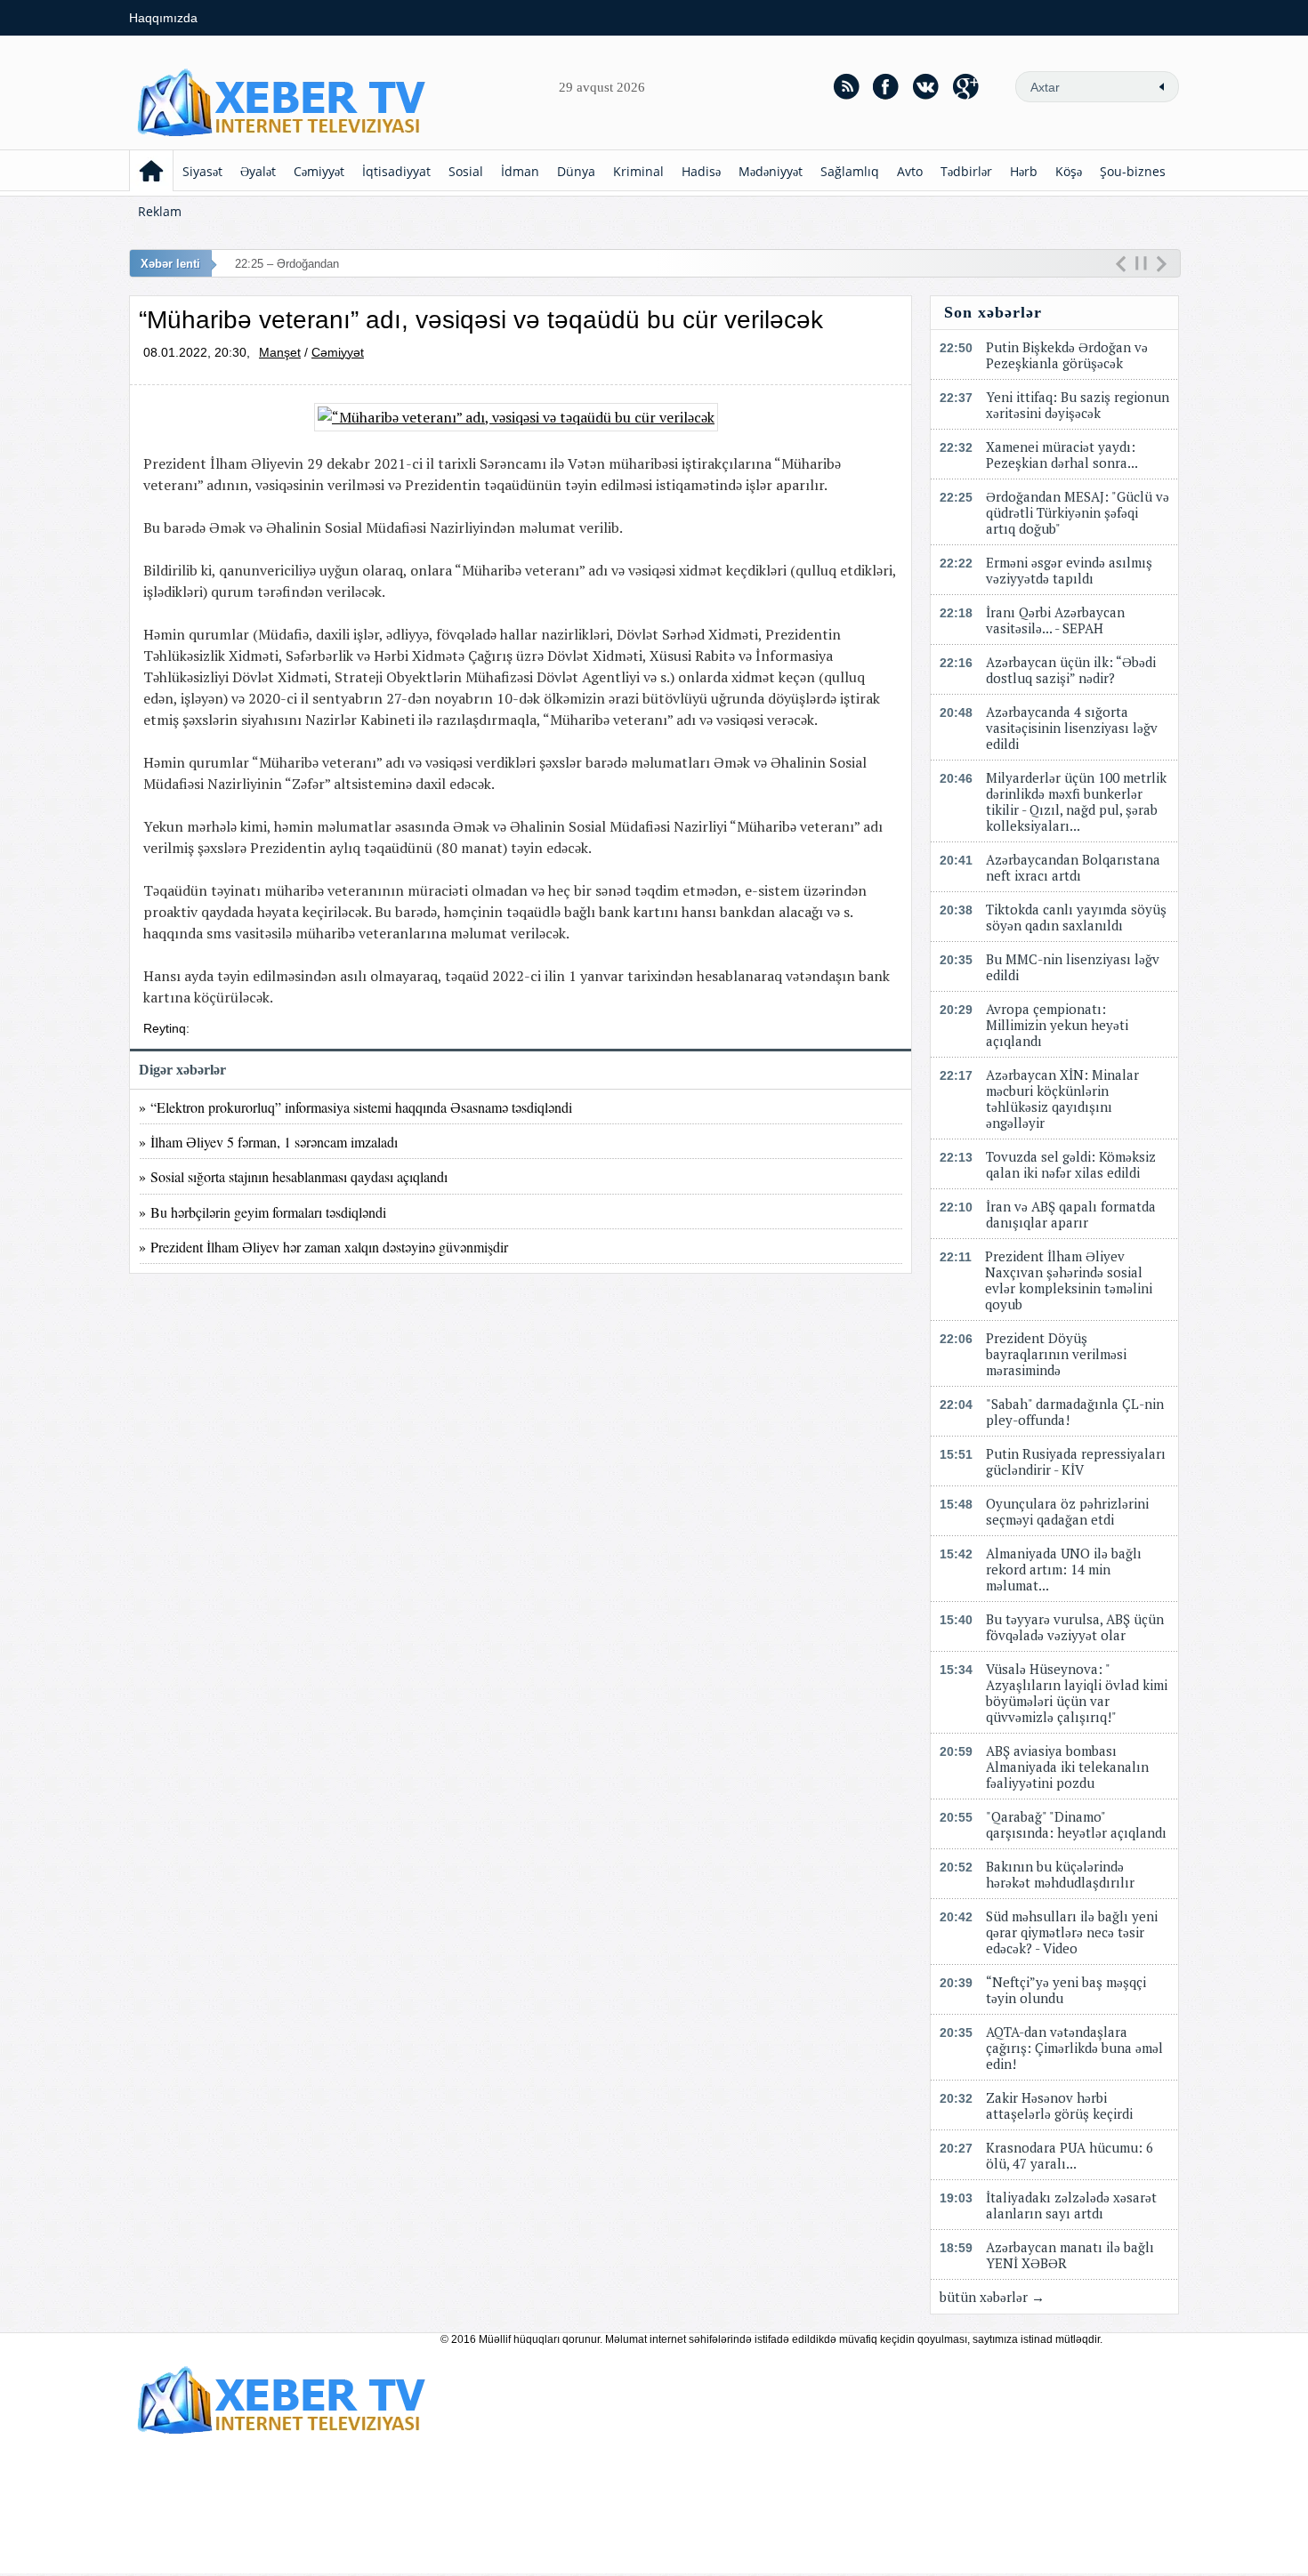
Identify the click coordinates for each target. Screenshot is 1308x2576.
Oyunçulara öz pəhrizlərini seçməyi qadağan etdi (1067, 1511)
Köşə (1069, 171)
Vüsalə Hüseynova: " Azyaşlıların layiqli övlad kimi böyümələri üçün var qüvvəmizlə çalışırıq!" (1077, 1693)
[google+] (966, 86)
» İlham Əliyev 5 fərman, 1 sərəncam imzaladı (268, 1142)
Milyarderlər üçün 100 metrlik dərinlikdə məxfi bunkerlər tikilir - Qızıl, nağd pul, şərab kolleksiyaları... (1076, 801)
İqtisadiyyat (396, 171)
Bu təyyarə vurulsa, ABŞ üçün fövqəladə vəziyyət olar (1075, 1627)
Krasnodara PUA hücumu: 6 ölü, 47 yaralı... (1070, 2155)
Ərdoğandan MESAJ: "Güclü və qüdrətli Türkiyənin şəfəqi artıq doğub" (1078, 512)
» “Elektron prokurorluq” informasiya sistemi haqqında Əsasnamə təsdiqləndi (355, 1107)
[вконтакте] (926, 86)
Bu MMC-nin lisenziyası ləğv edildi (1073, 967)
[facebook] (886, 86)
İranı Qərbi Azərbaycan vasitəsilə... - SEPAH (1055, 620)
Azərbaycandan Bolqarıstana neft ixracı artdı (1073, 867)
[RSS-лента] (846, 86)
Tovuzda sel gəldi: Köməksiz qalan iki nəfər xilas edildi (1071, 1164)
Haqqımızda (163, 18)
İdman (520, 171)
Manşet (280, 352)
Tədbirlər (966, 171)
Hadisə (701, 171)
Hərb (1024, 171)
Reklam (160, 211)
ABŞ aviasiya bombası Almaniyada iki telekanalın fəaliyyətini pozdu (1067, 1767)
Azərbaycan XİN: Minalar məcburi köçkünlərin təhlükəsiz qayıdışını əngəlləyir (1062, 1099)
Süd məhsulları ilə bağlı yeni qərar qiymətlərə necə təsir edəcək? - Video (1072, 1932)
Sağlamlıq (850, 171)
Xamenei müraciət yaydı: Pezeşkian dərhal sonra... (1062, 455)
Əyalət (258, 171)
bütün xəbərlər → (992, 2297)
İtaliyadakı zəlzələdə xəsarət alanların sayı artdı (1071, 2205)
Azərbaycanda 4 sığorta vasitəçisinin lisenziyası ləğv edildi (1072, 728)
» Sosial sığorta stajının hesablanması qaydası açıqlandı (293, 1176)
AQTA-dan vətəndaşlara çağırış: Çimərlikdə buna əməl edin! (1074, 2048)
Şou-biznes (1133, 171)
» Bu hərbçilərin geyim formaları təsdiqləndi (262, 1212)
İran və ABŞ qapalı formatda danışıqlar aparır (1071, 1214)
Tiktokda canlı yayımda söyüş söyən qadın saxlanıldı (1076, 917)
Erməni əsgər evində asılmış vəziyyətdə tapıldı (1069, 570)
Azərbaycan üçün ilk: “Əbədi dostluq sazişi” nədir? (1071, 670)
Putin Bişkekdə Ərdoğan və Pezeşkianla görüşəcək (1067, 355)
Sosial (466, 171)
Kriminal (638, 171)
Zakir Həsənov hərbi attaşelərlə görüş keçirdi (1059, 2105)
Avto (910, 171)
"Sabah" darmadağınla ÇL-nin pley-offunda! (1075, 1412)
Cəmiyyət (319, 171)
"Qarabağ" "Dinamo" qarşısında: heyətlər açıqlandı (1076, 1824)
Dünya (576, 171)
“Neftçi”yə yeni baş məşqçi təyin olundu (1066, 1990)
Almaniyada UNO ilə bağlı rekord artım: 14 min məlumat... (1064, 1569)
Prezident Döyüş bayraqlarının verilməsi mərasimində (1056, 1354)
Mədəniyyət (771, 171)
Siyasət (202, 171)
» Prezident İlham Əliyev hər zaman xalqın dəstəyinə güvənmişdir (323, 1247)
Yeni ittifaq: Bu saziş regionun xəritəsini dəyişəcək (1078, 405)
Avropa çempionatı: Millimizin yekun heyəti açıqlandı (1057, 1025)
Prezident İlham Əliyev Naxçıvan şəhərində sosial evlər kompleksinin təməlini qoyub (1069, 1280)
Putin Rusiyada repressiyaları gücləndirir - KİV (1076, 1461)
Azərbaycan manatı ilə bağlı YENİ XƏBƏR (1070, 2255)
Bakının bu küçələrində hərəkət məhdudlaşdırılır (1060, 1874)
